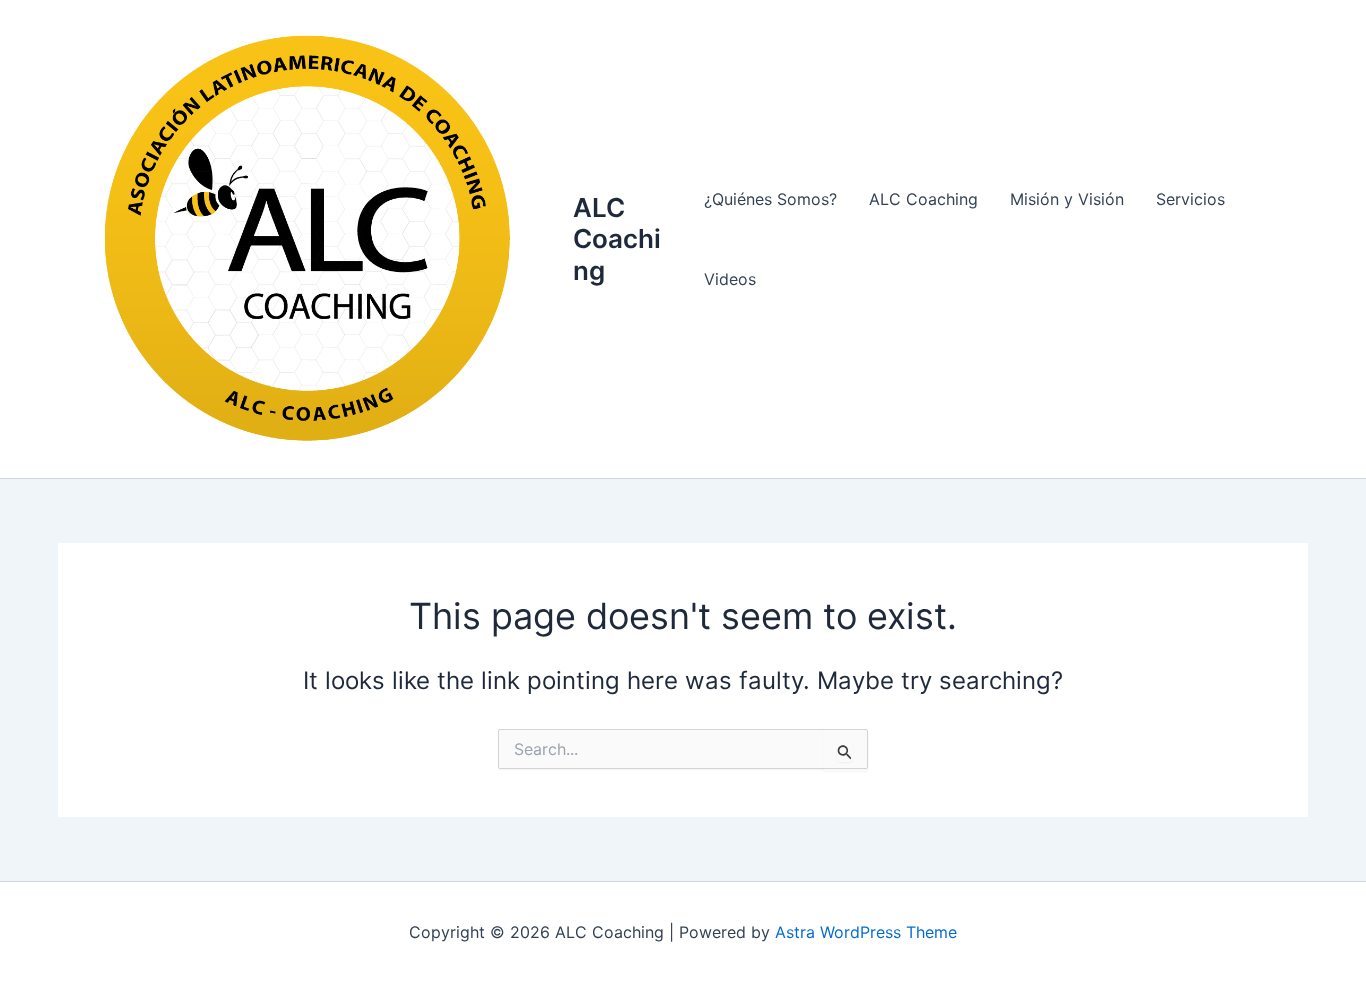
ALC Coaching (617, 238)
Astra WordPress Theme (866, 932)
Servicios (1190, 199)
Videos (730, 279)
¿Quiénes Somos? (770, 199)
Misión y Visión (1067, 199)
